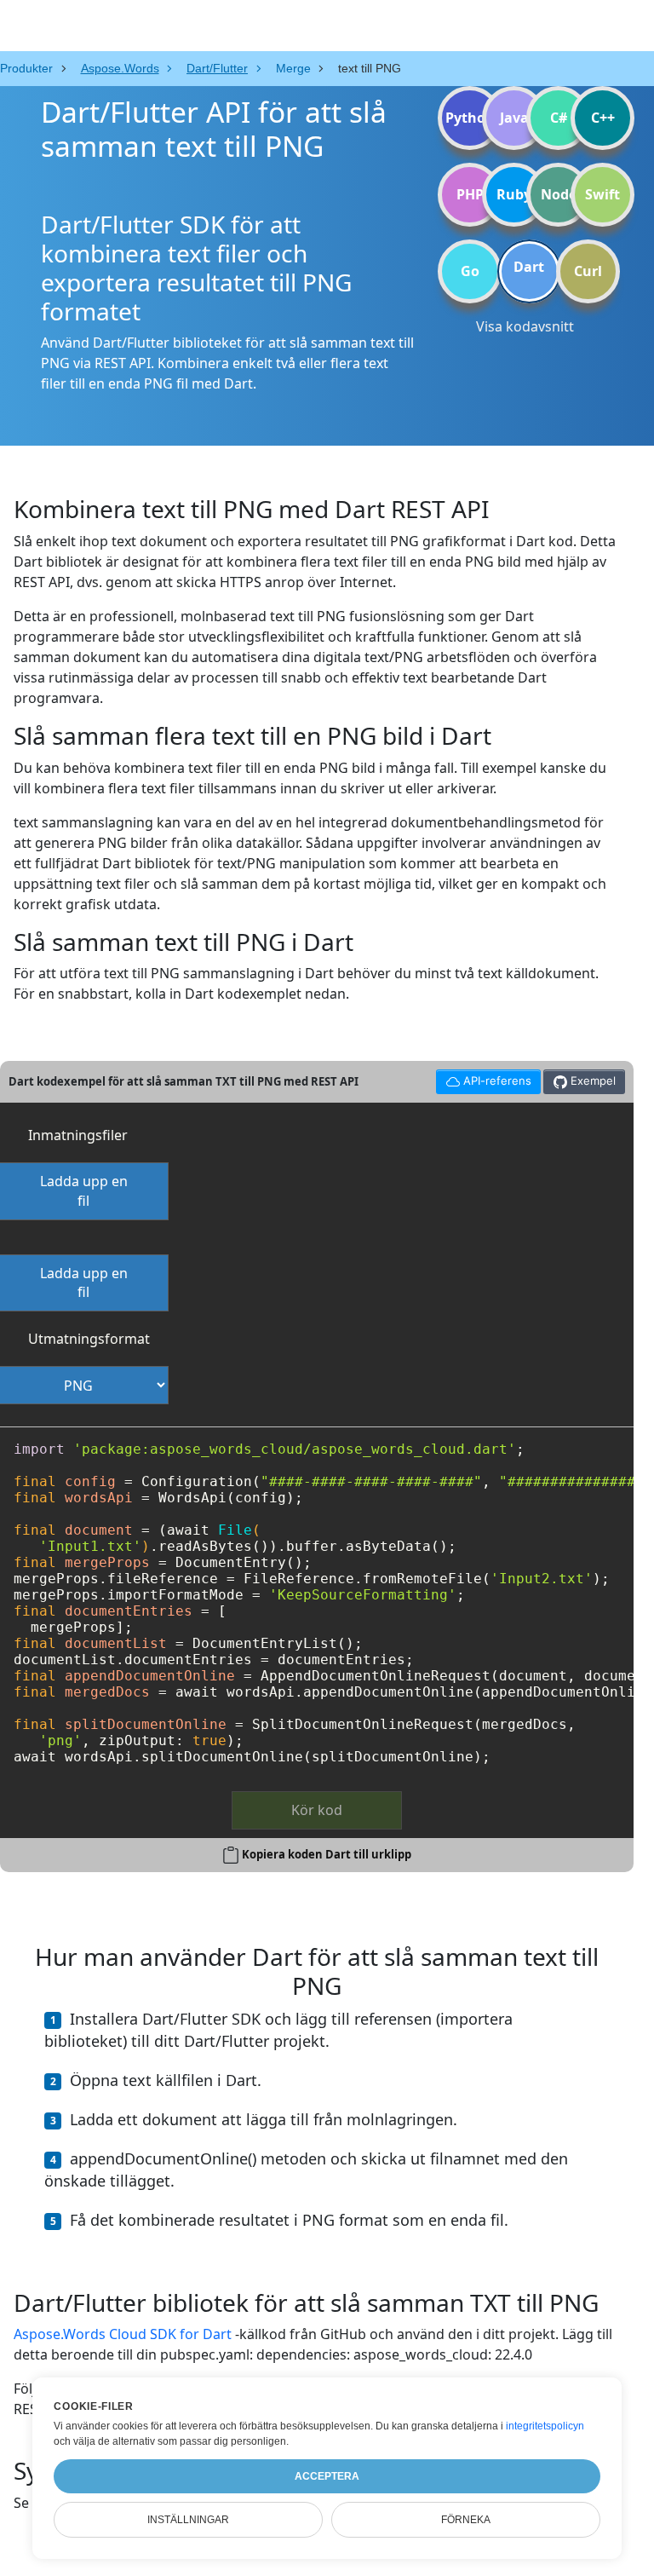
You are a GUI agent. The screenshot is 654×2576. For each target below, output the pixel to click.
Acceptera (327, 2476)
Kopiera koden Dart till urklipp (327, 1854)
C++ (603, 118)
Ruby (514, 194)
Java (514, 118)
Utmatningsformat (89, 1339)
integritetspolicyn (545, 2426)
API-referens (483, 1078)
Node (559, 194)
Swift (602, 194)
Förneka (466, 2520)
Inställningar (188, 2520)
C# (559, 118)
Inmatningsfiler (78, 1135)
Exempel (591, 1081)
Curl (588, 271)
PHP (470, 194)
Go (470, 271)
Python (470, 118)
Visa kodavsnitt (525, 326)
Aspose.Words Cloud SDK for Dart (123, 2334)
